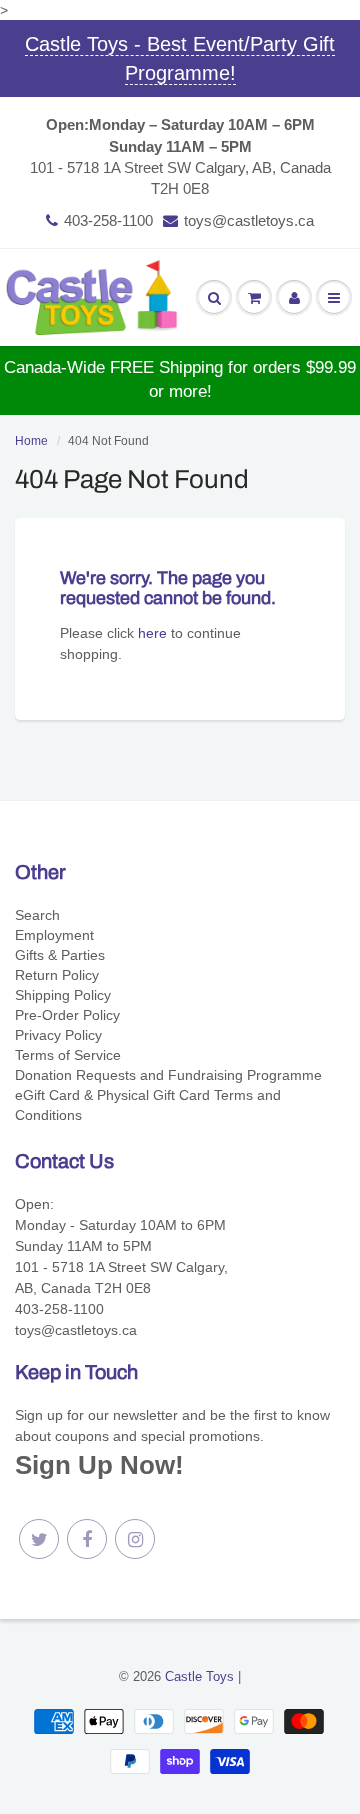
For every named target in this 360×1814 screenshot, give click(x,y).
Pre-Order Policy (67, 1015)
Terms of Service (68, 1055)
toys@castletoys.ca (249, 220)
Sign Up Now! (99, 1465)
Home (31, 441)
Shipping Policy (63, 995)
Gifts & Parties (60, 955)
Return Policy (57, 975)
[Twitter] (39, 1539)
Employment (54, 935)
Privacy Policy (58, 1035)
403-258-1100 (108, 220)
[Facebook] (87, 1539)
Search (37, 915)
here (152, 633)
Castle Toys (199, 1676)
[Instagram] (135, 1539)
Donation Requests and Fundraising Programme (168, 1075)
